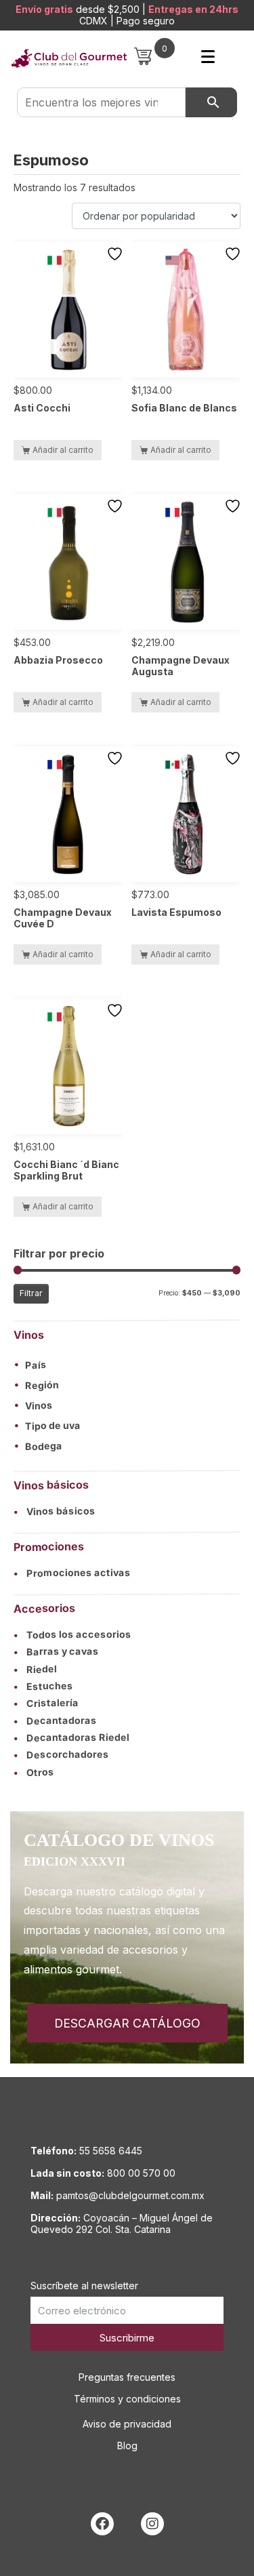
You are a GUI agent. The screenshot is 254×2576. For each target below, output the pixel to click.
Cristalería (46, 1703)
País (36, 1365)
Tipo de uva (53, 1426)
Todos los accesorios (72, 1634)
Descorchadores (61, 1754)
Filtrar (31, 1293)
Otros (34, 1772)
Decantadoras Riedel (71, 1737)
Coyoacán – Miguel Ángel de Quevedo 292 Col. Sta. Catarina (122, 2223)
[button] (127, 1364)
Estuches (43, 1686)
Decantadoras (55, 1720)
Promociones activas (72, 1573)
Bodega (44, 1446)
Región (42, 1385)
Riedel (35, 1669)
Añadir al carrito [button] (63, 450)
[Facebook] (102, 2524)
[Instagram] (152, 2524)
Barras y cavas (56, 1651)
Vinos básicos (55, 1511)
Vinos (39, 1405)
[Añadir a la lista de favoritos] (117, 254)
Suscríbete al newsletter (84, 2286)
